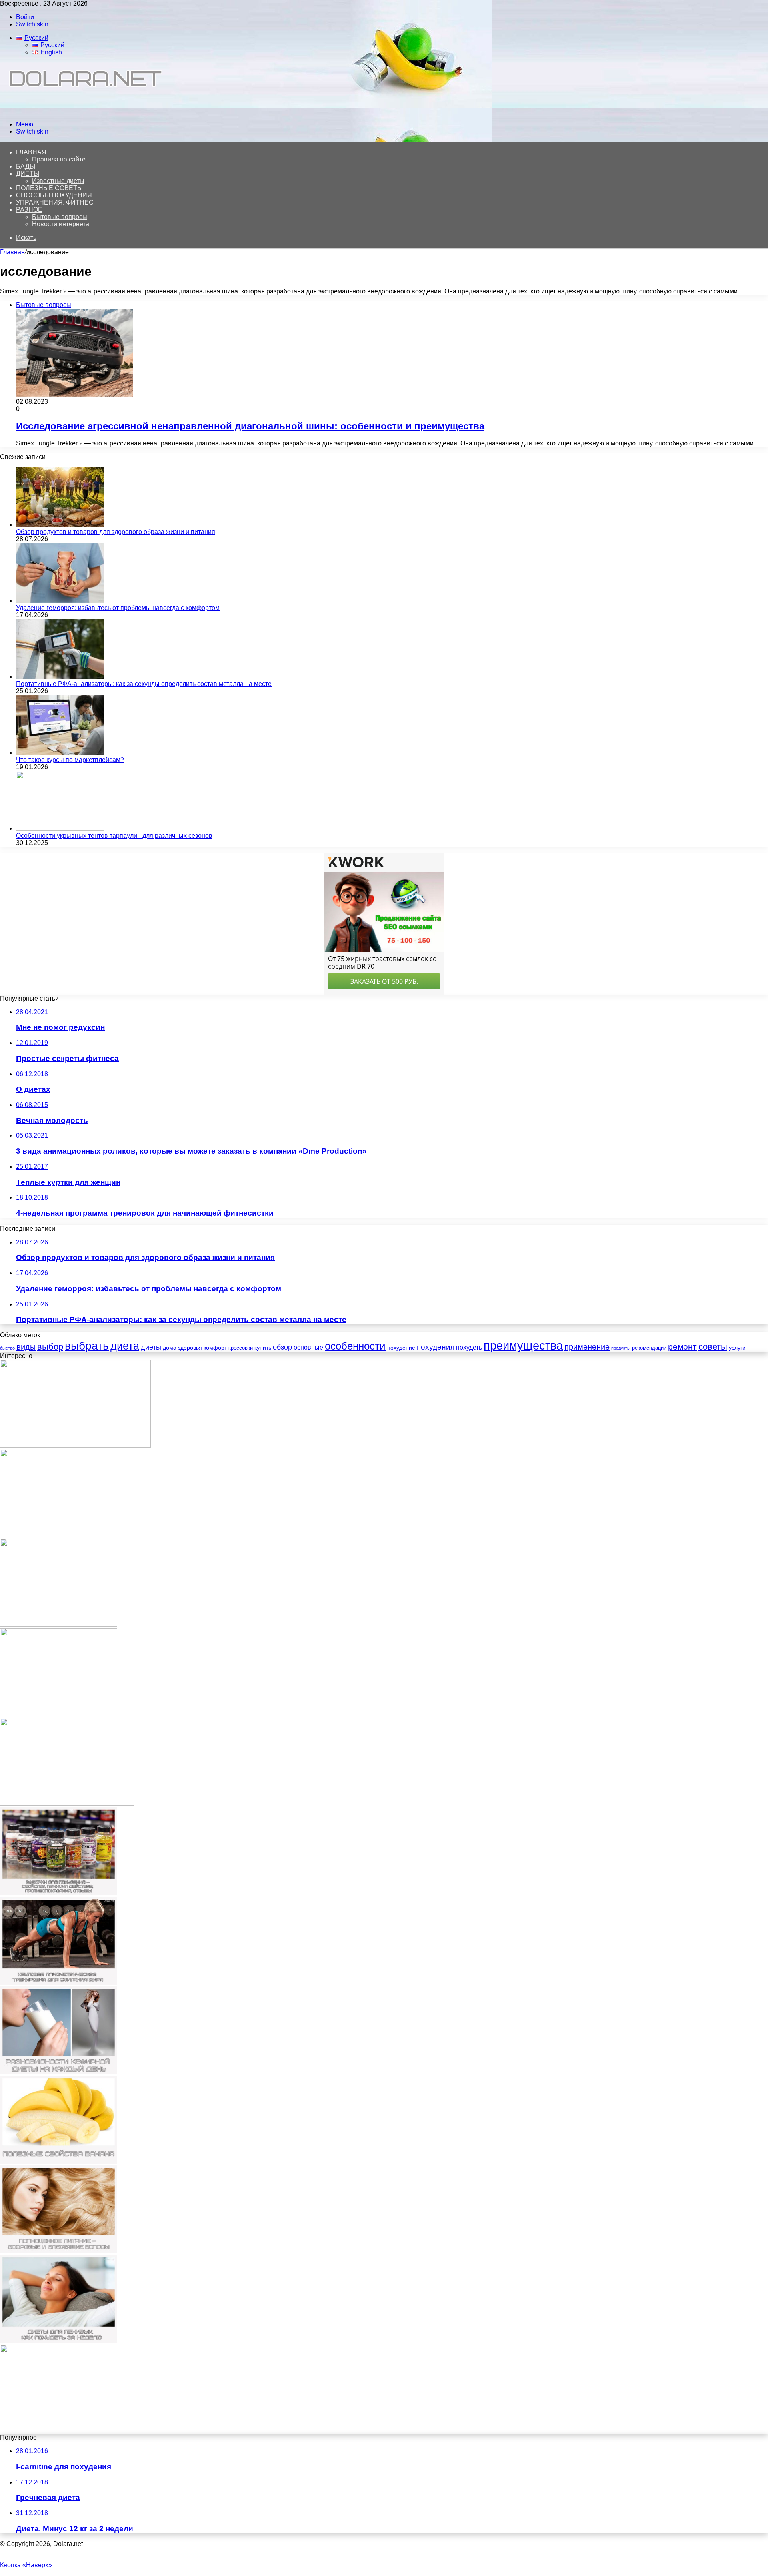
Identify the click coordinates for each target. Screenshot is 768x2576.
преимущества (523, 1345)
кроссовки (241, 1348)
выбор (50, 1347)
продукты (621, 1348)
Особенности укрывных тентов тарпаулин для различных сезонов (114, 836)
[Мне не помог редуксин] (59, 1535)
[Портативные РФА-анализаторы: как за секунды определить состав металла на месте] (60, 677)
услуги (737, 1348)
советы (713, 1347)
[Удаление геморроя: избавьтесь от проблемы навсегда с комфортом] (60, 601)
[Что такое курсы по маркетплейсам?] (60, 753)
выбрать (87, 1346)
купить (263, 1348)
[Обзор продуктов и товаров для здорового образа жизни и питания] (60, 525)
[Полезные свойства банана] (59, 2162)
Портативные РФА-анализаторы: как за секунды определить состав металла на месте (144, 684)
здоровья (190, 1348)
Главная (12, 252)
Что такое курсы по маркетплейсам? (70, 760)
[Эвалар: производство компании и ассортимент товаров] (75, 1445)
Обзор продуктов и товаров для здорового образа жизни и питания (116, 532)
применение (587, 1347)
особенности (355, 1346)
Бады (26, 166)
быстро (7, 1348)
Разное (29, 210)
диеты (151, 1347)
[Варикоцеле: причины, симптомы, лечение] (67, 1803)
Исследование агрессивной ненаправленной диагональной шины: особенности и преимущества (250, 426)
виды (26, 1347)
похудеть (469, 1347)
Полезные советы (49, 188)
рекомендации (649, 1348)
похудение (401, 1348)
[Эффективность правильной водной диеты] (59, 1714)
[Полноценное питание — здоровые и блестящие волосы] (59, 2251)
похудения (436, 1347)
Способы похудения (54, 195)
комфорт (215, 1348)
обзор (282, 1347)
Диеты (28, 174)
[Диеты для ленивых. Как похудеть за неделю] (59, 2341)
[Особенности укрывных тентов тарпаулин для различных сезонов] (60, 828)
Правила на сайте (59, 159)
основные (308, 1347)
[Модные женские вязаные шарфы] (59, 1624)
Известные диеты (58, 181)
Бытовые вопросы (60, 217)
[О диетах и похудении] (82, 111)
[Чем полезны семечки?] (59, 2430)
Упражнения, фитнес (55, 202)
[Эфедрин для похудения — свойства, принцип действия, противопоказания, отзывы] (59, 1893)
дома (170, 1348)
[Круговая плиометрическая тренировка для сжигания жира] (59, 1983)
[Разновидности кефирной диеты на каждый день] (59, 2072)
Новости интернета (61, 224)
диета (125, 1346)
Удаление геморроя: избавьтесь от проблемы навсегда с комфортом (118, 608)
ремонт (682, 1347)
